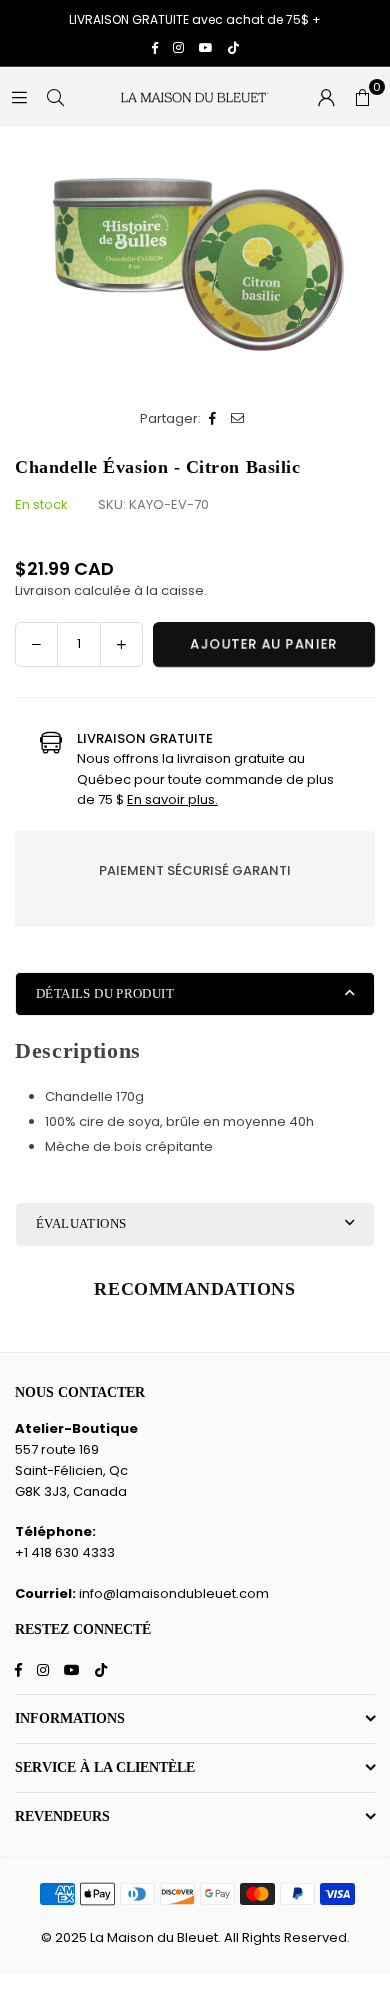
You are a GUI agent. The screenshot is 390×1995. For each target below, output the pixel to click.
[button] (362, 97)
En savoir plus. (172, 799)
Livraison (43, 590)
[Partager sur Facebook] (213, 419)
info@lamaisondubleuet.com (174, 1593)
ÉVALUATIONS (81, 1223)
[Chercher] (55, 96)
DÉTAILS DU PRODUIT (105, 993)
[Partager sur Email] (238, 419)
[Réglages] (326, 97)
